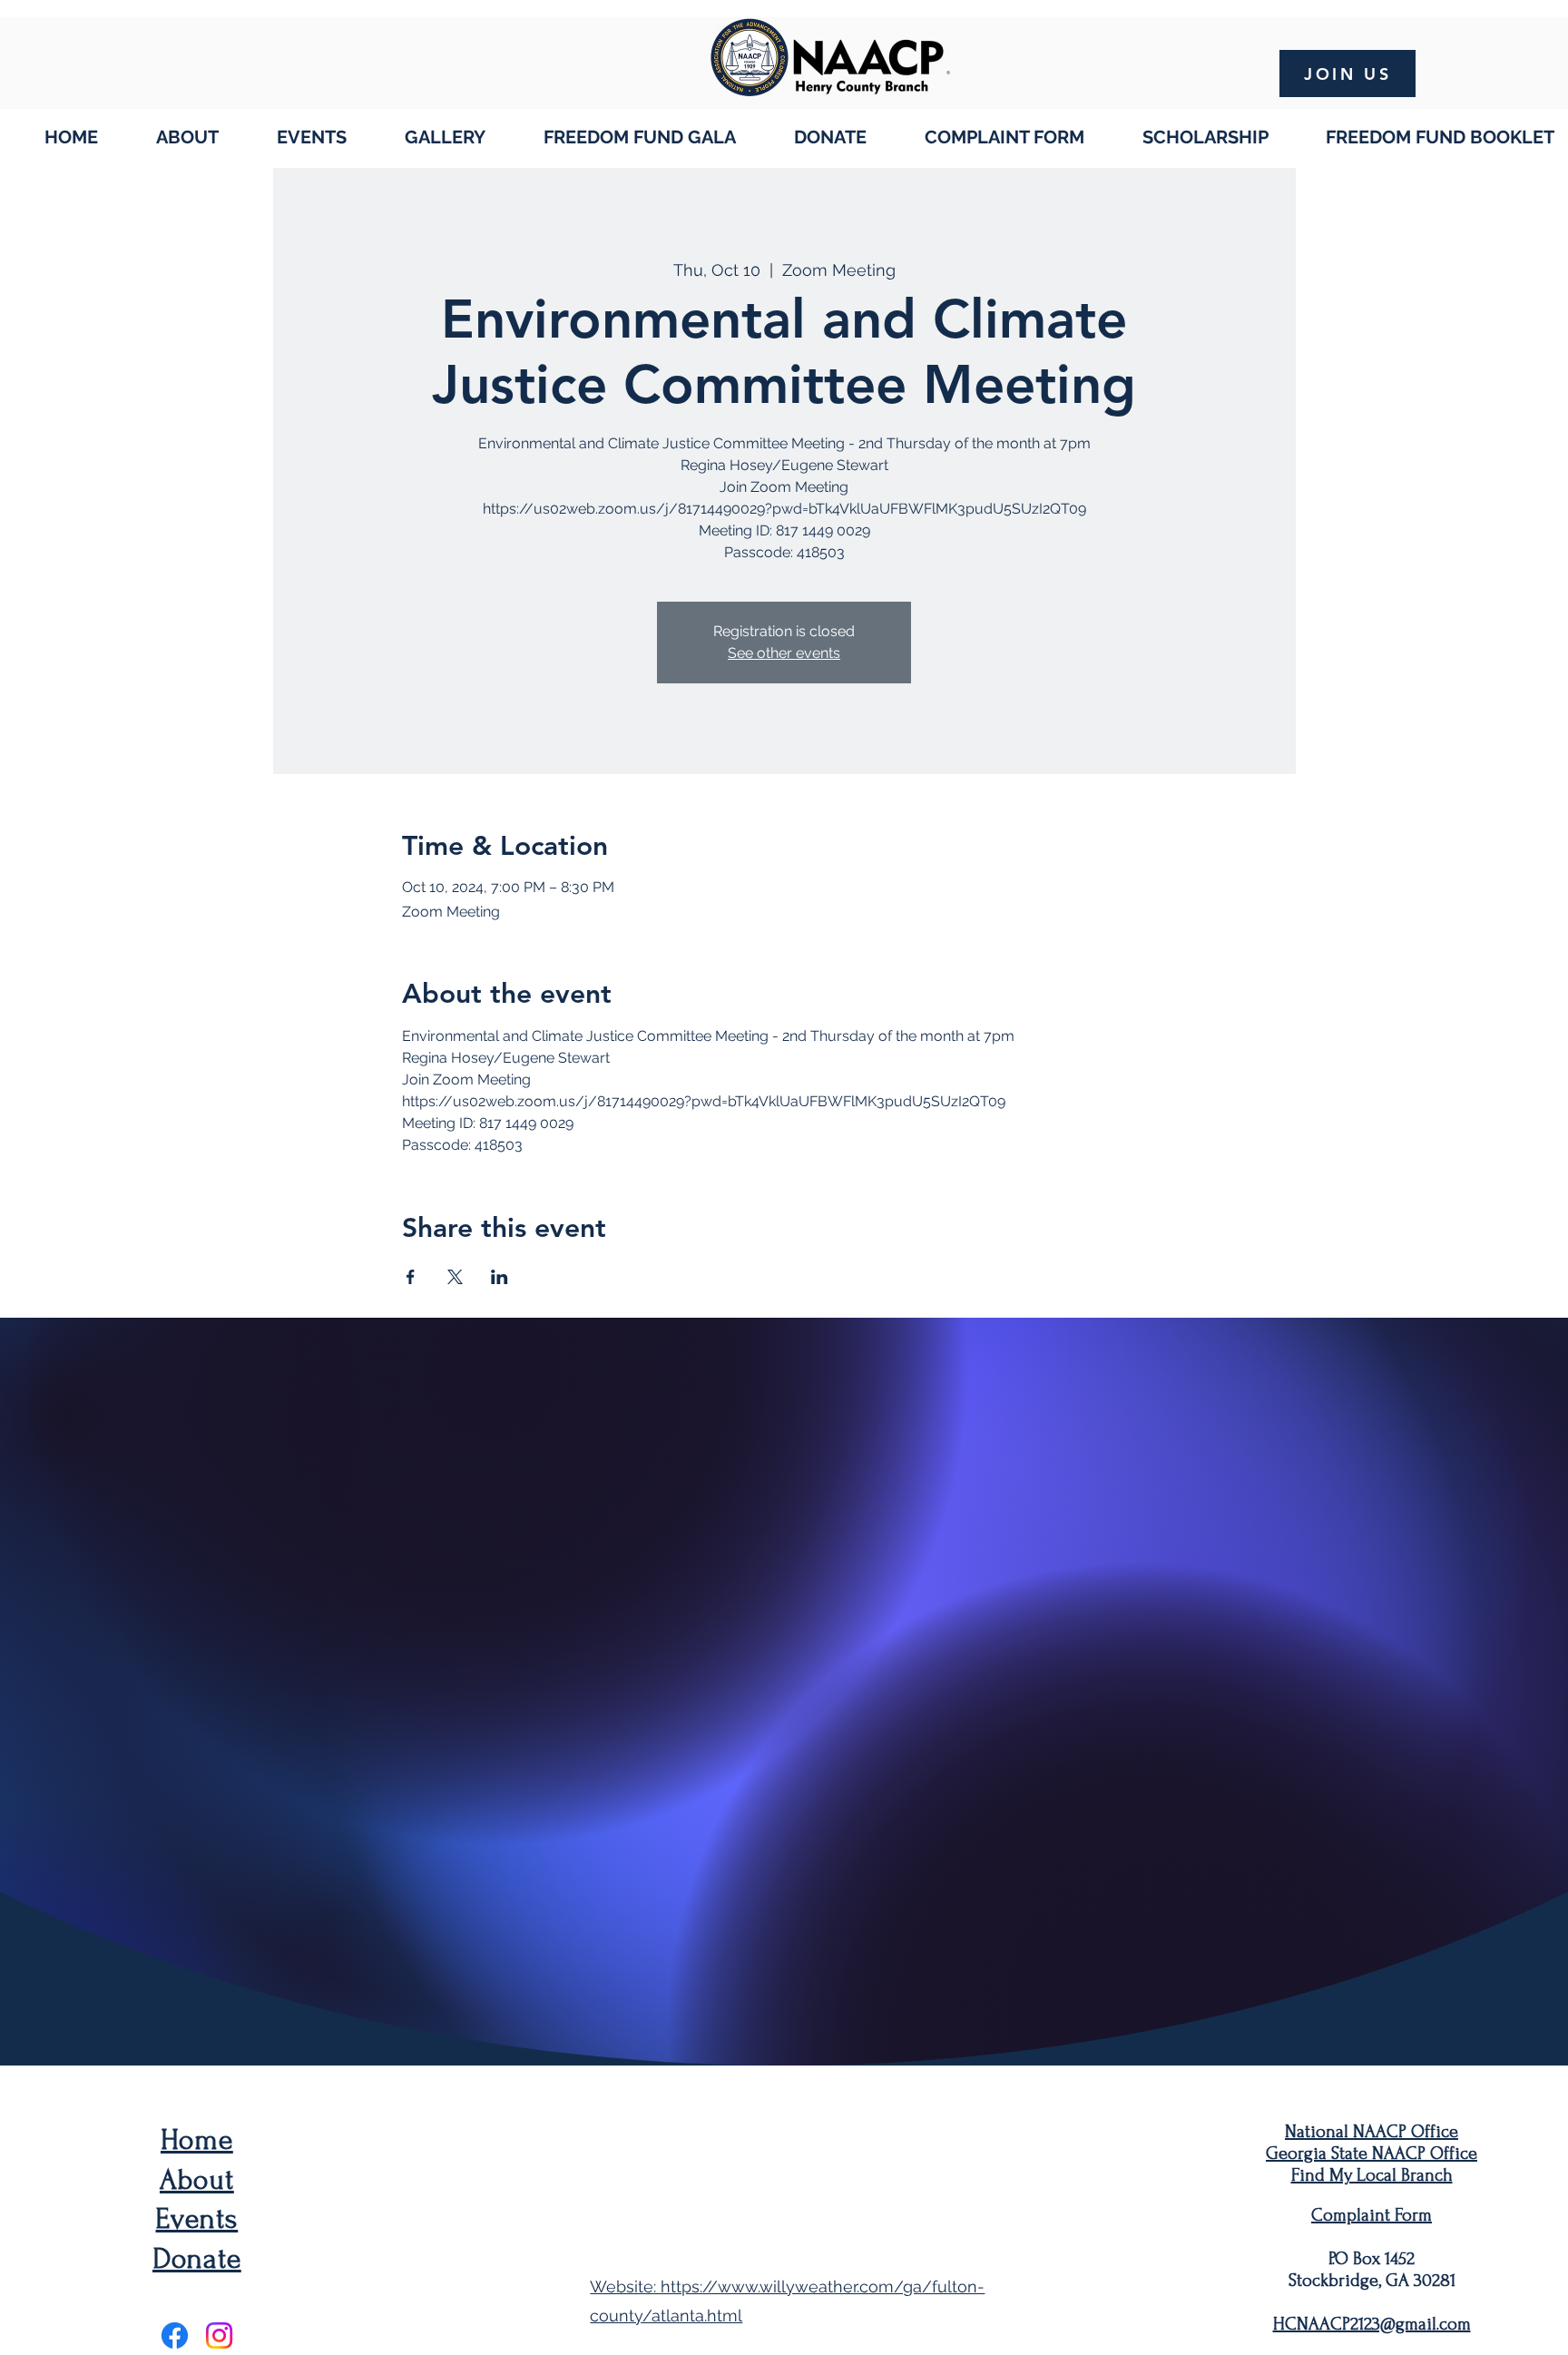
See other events (784, 653)
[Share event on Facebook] (411, 1277)
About (197, 2180)
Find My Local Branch (1372, 2175)
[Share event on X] (455, 1277)
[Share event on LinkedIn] (500, 1277)
